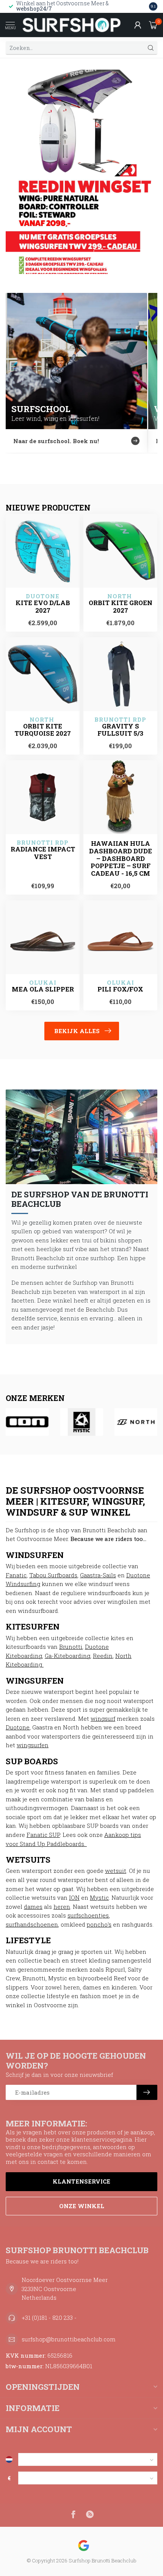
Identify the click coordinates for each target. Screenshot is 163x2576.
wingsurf (103, 1718)
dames (33, 1907)
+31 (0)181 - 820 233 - (49, 2318)
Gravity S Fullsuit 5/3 (120, 730)
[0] (153, 25)
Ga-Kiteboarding (67, 1656)
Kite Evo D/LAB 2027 (43, 607)
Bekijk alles (77, 1031)
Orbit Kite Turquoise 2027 (43, 730)
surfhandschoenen (32, 1924)
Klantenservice (81, 2181)
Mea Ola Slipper (43, 989)
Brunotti (71, 1647)
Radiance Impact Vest (43, 853)
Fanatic (16, 1575)
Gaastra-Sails (98, 1575)
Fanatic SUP (43, 1835)
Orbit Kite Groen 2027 (121, 607)
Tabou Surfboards (53, 1575)
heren (62, 1907)
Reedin (103, 1656)
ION (74, 1897)
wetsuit (116, 1871)
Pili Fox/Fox (120, 989)
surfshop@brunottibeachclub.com (69, 2339)
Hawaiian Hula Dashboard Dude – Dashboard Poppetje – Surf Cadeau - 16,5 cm (121, 858)
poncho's (99, 1924)
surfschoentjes (88, 1915)
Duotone (18, 1727)
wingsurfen (33, 1745)
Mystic (99, 1897)
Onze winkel (82, 2206)
